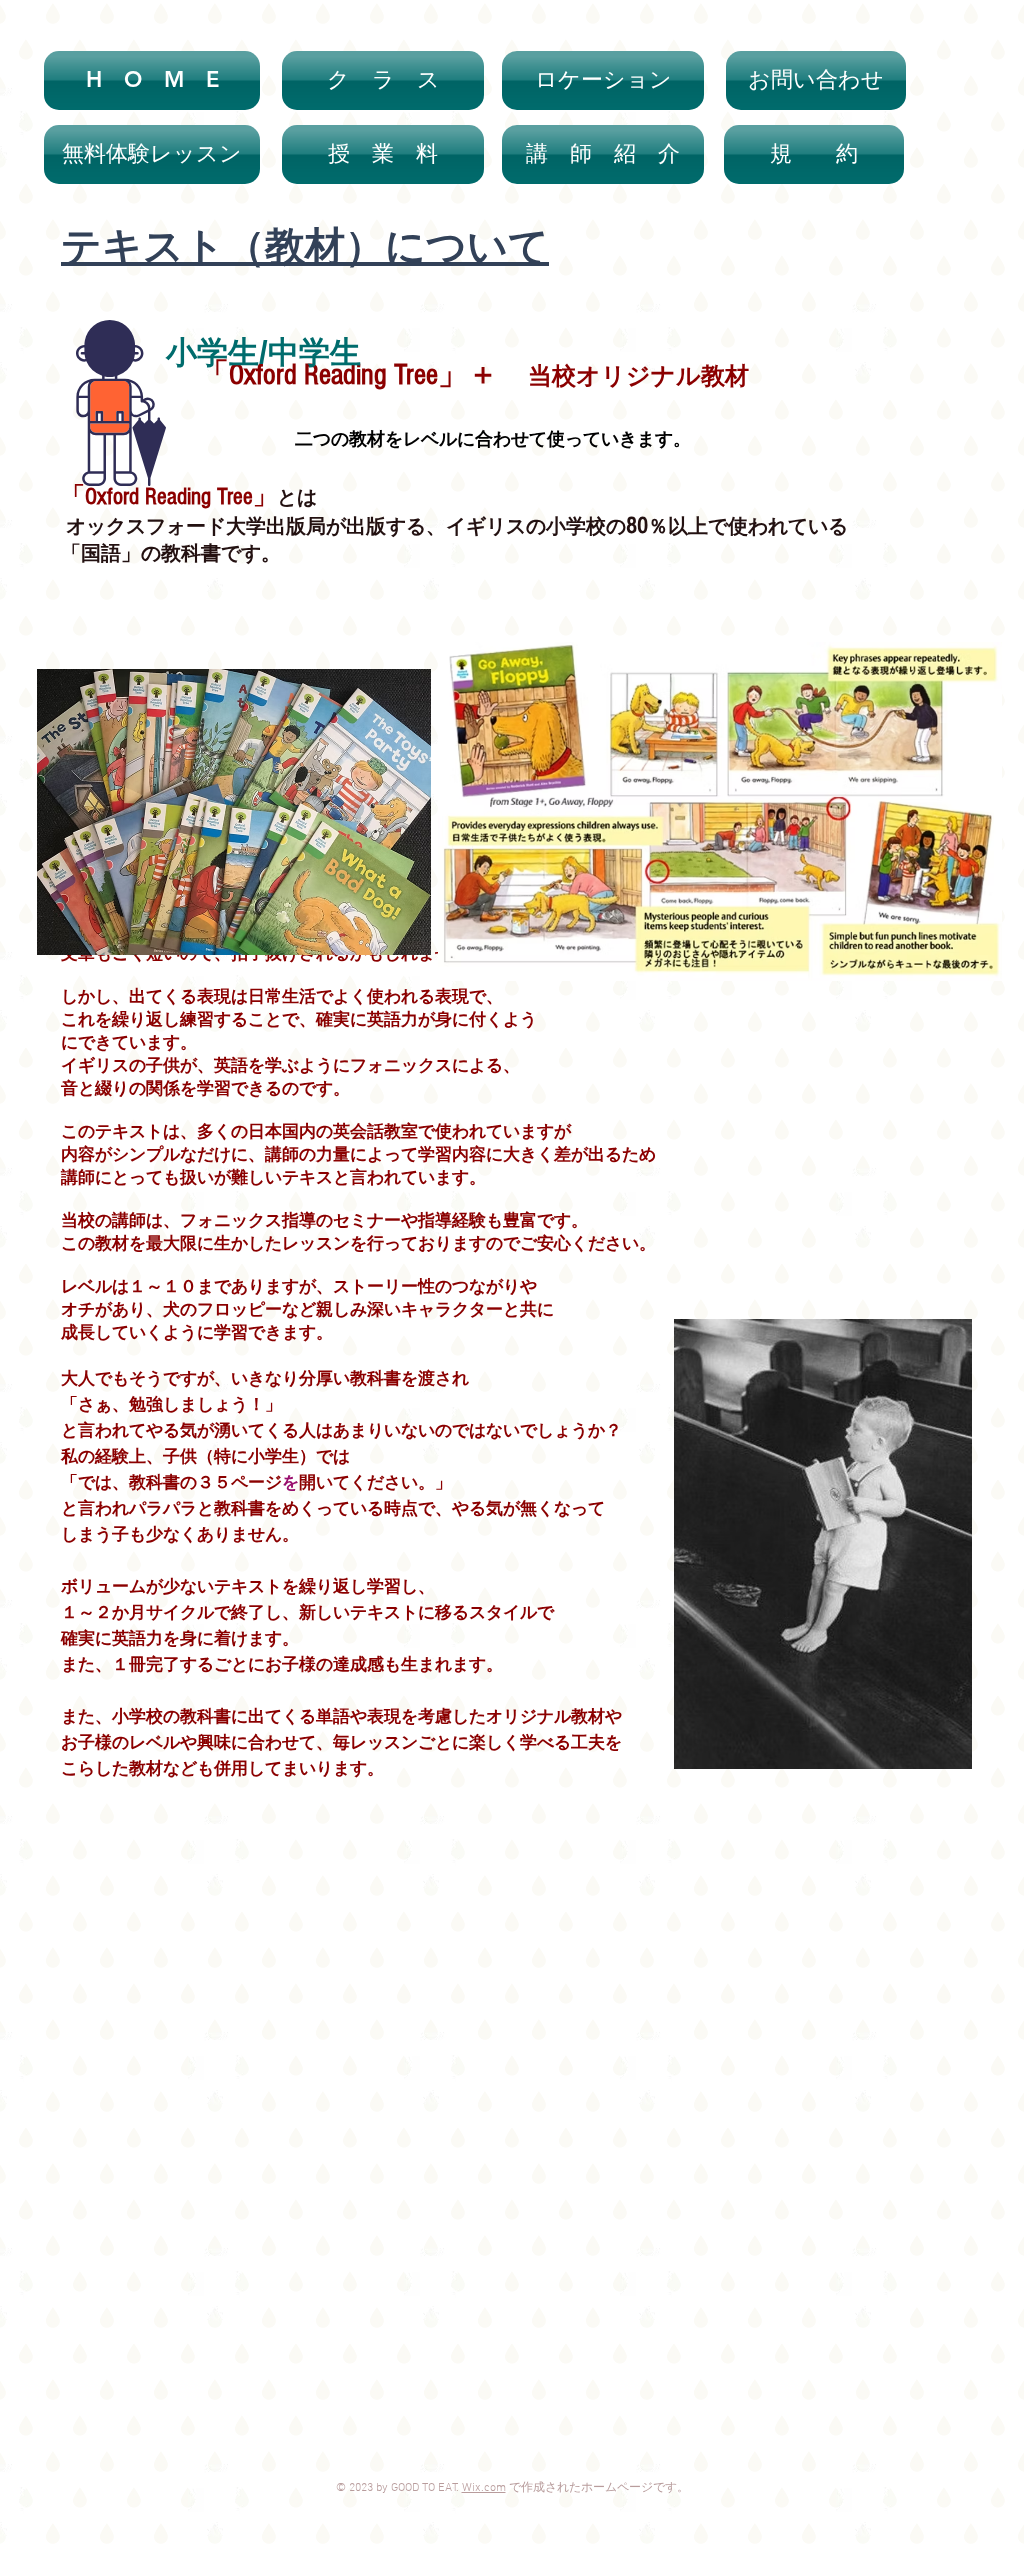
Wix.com (484, 2488)
